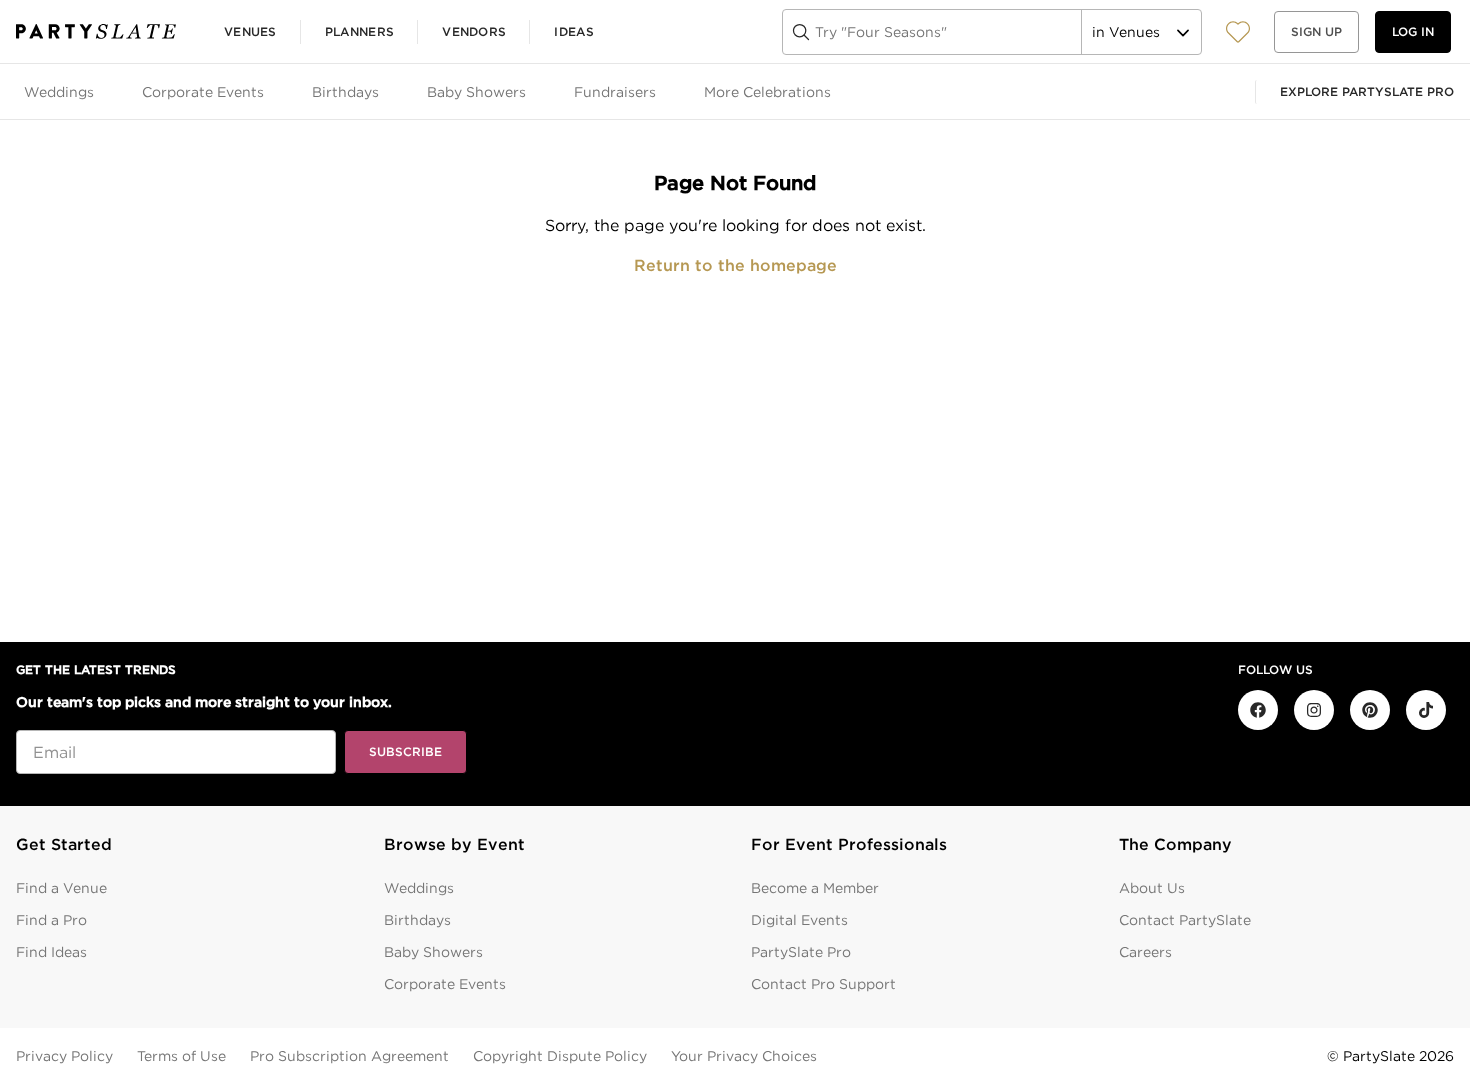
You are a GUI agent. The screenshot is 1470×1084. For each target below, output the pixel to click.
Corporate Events (445, 984)
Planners (359, 31)
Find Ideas (51, 952)
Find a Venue (61, 888)
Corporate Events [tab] (203, 92)
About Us (1152, 888)
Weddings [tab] (59, 92)
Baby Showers (433, 952)
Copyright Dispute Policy (560, 1056)
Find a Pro (51, 920)
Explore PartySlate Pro (1367, 91)
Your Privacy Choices (744, 1056)
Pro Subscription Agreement (349, 1056)
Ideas (574, 31)
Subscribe (405, 751)
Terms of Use (181, 1056)
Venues (250, 31)
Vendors (474, 31)
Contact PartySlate (1185, 920)
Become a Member (815, 888)
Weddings (419, 888)
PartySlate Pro (801, 952)
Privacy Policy (64, 1056)
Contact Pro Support (823, 984)
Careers (1145, 952)
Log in (1413, 31)
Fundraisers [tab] (615, 92)
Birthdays (417, 920)
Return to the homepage (735, 265)
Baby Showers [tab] (476, 92)
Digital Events (799, 920)
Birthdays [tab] (345, 92)
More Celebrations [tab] (767, 92)
